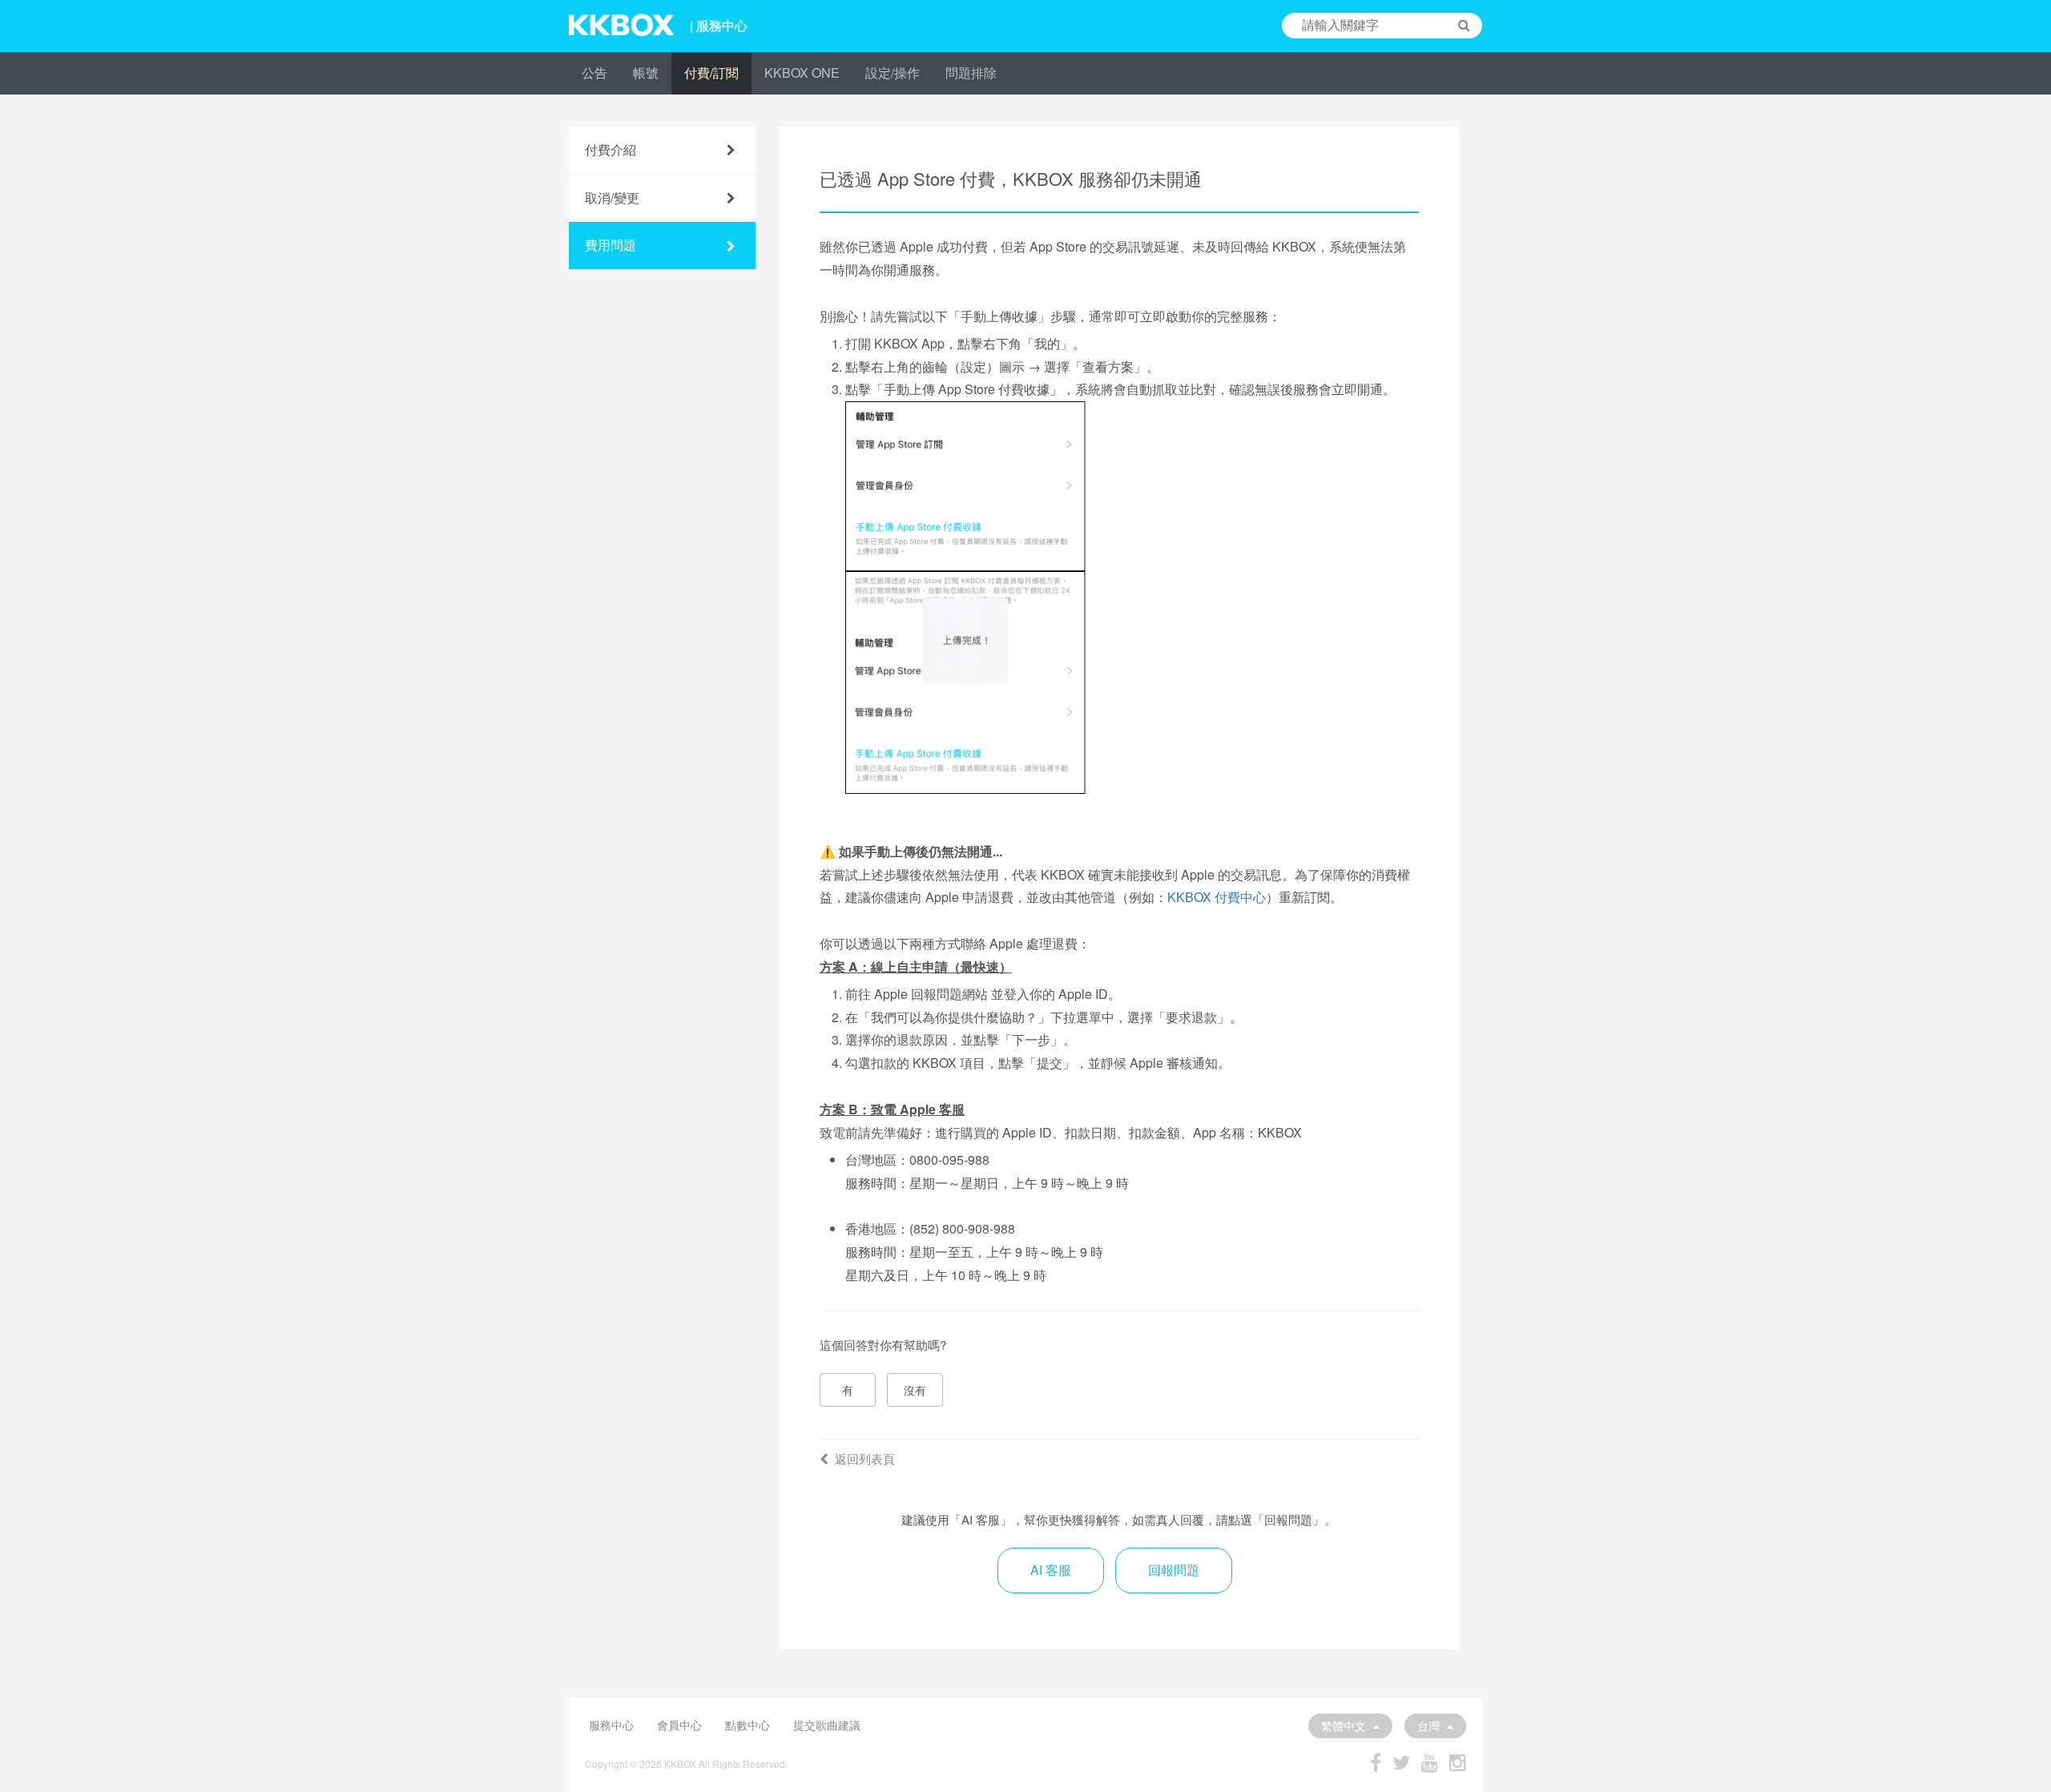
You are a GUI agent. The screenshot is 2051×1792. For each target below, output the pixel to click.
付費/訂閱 (711, 72)
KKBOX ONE (802, 72)
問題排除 (971, 72)
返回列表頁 (865, 1458)
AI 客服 (1051, 1570)
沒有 (915, 1390)
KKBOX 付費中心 (1217, 897)
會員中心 (679, 1725)
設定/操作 (893, 72)
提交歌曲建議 (827, 1725)
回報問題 (1174, 1570)
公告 (594, 72)
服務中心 (611, 1725)
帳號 (646, 72)
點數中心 (747, 1725)
